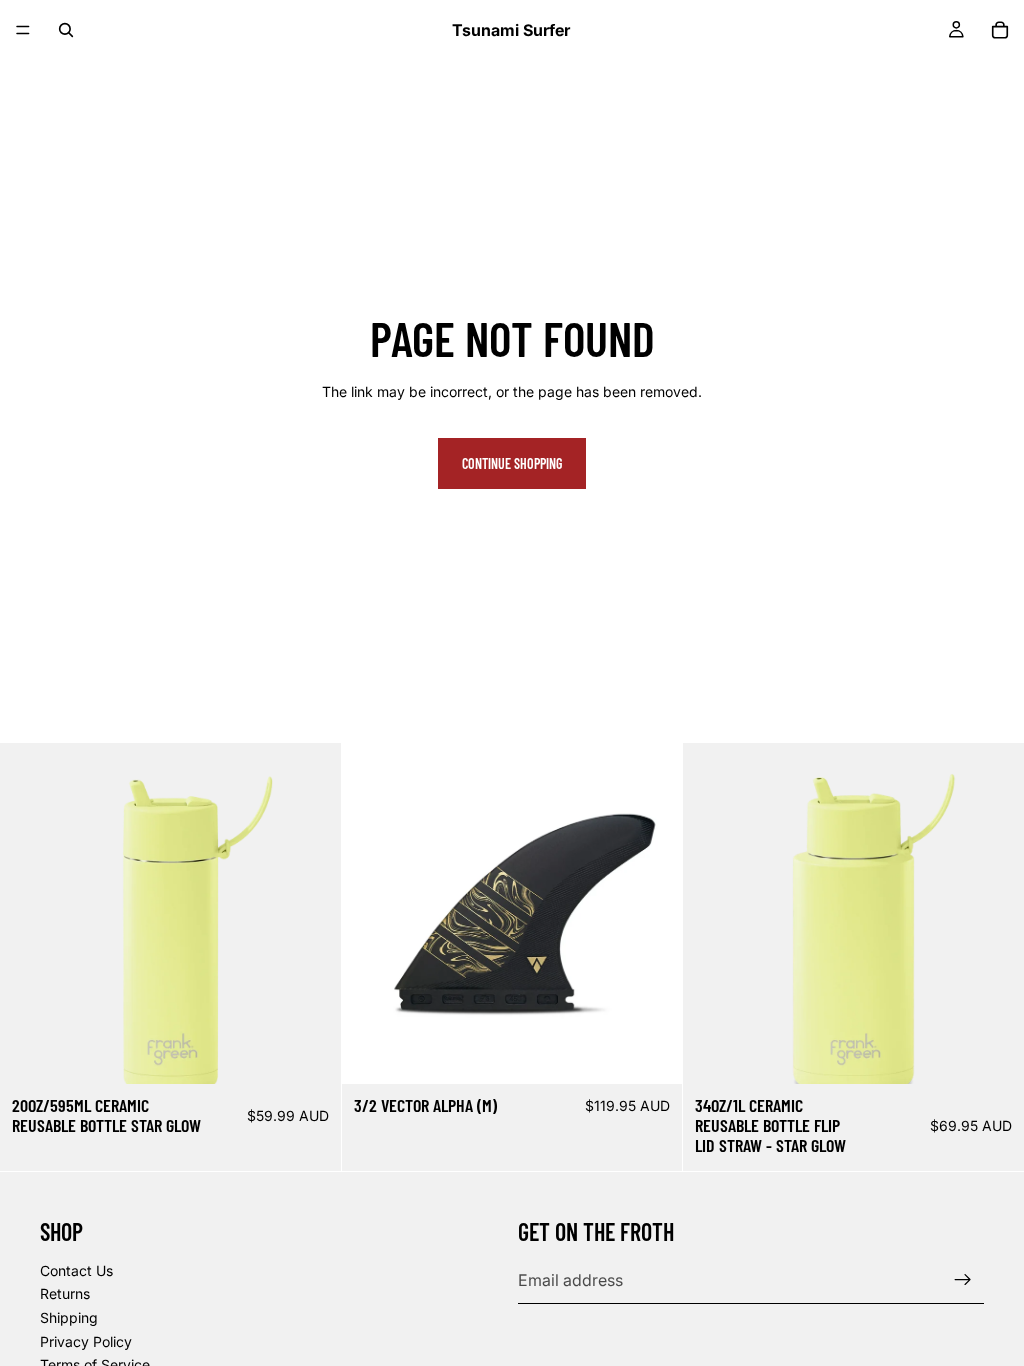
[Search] (66, 30)
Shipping (69, 1317)
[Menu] (23, 30)
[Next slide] (652, 914)
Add (327, 1052)
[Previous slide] (372, 914)
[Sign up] (963, 1280)
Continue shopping (512, 463)
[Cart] (1000, 30)
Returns (65, 1294)
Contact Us (76, 1270)
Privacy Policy (86, 1341)
